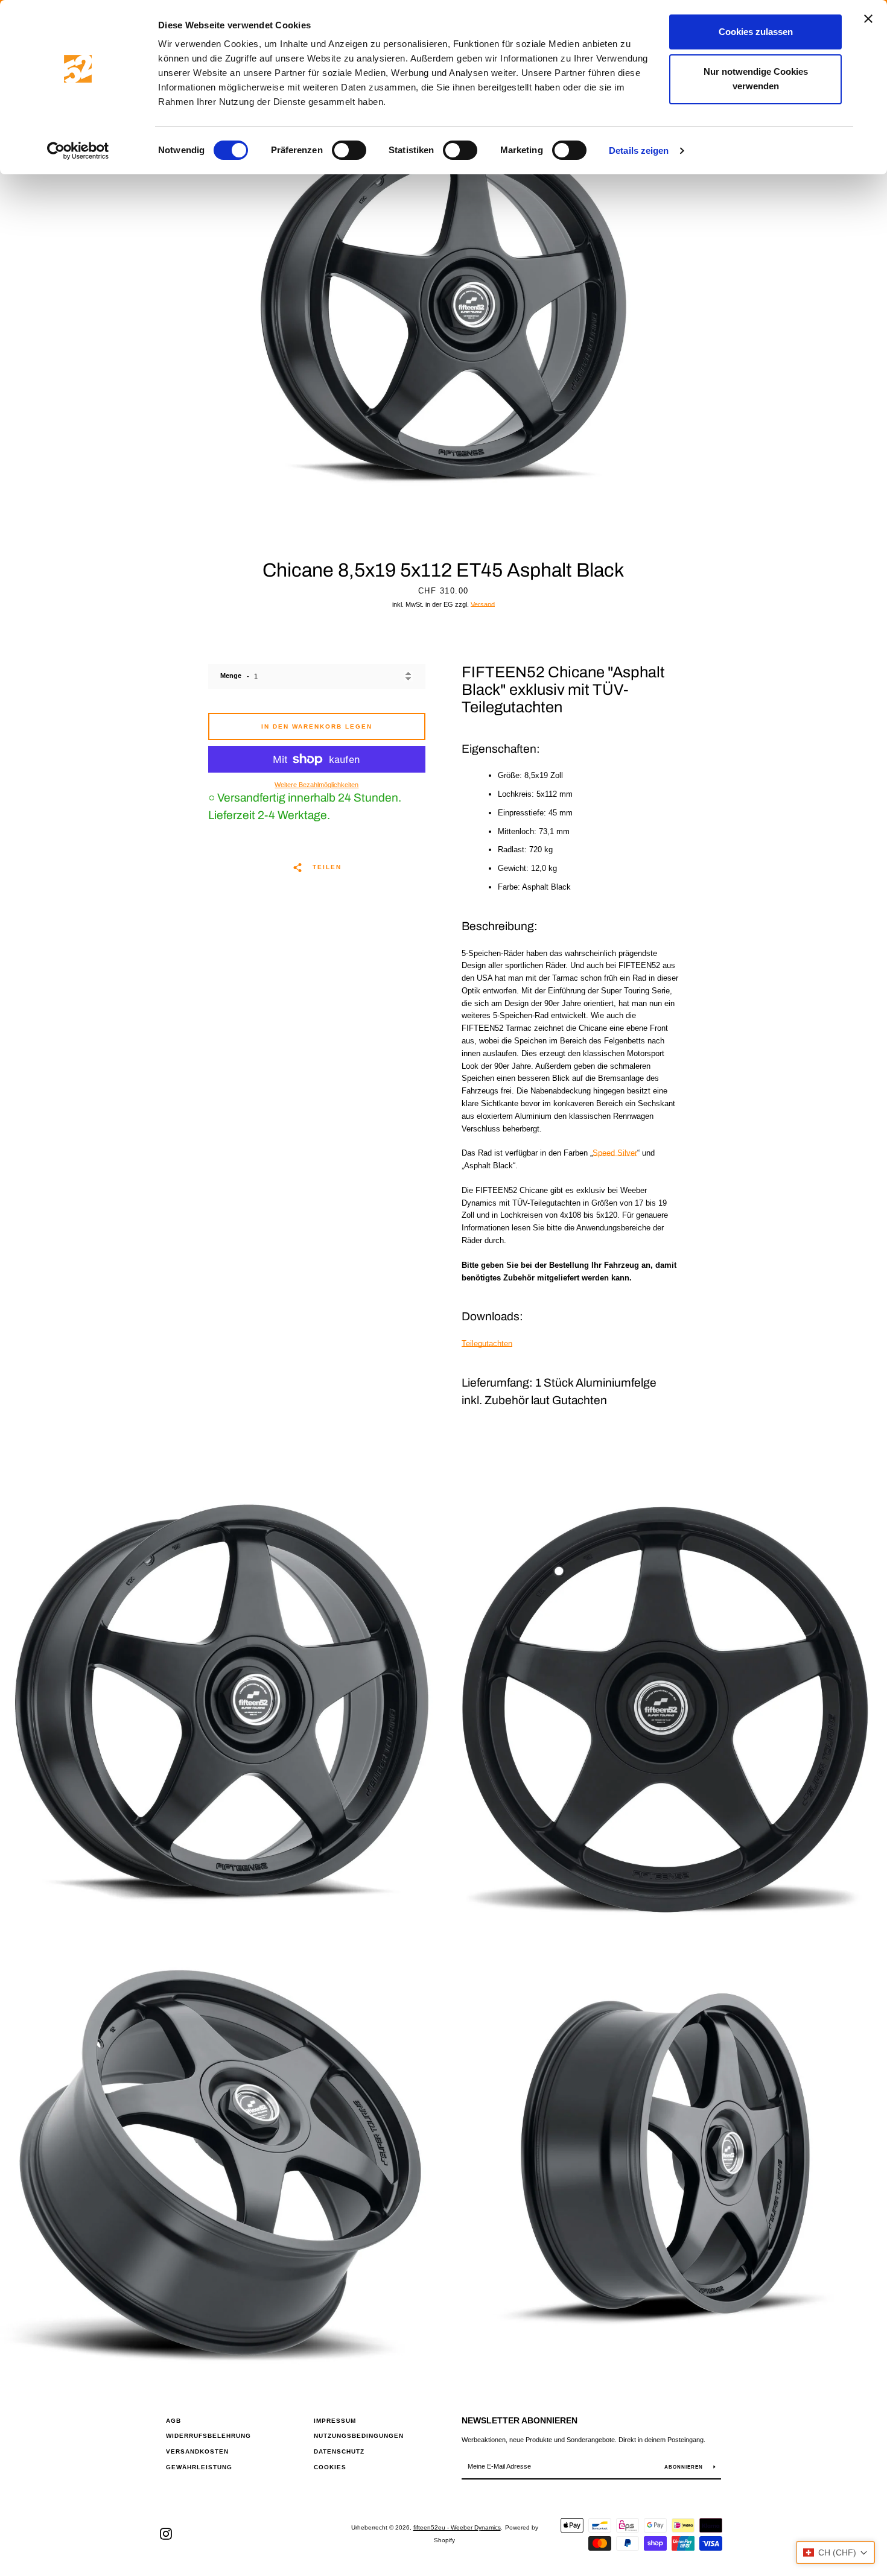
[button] (835, 2552)
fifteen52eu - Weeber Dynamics (457, 2527)
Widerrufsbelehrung (208, 2436)
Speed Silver (615, 1153)
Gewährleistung (199, 2467)
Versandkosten (197, 2451)
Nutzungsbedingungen (359, 2436)
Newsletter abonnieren (520, 2420)
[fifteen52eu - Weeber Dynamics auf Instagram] (166, 2533)
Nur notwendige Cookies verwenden (756, 79)
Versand (483, 604)
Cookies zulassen (756, 32)
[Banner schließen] (868, 19)
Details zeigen (639, 150)
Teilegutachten (487, 1343)
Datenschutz (339, 2451)
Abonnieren (685, 2467)
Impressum (335, 2421)
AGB (173, 2421)
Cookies (330, 2467)
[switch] (349, 150)
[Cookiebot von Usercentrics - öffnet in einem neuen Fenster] (78, 151)
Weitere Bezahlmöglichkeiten (316, 785)
